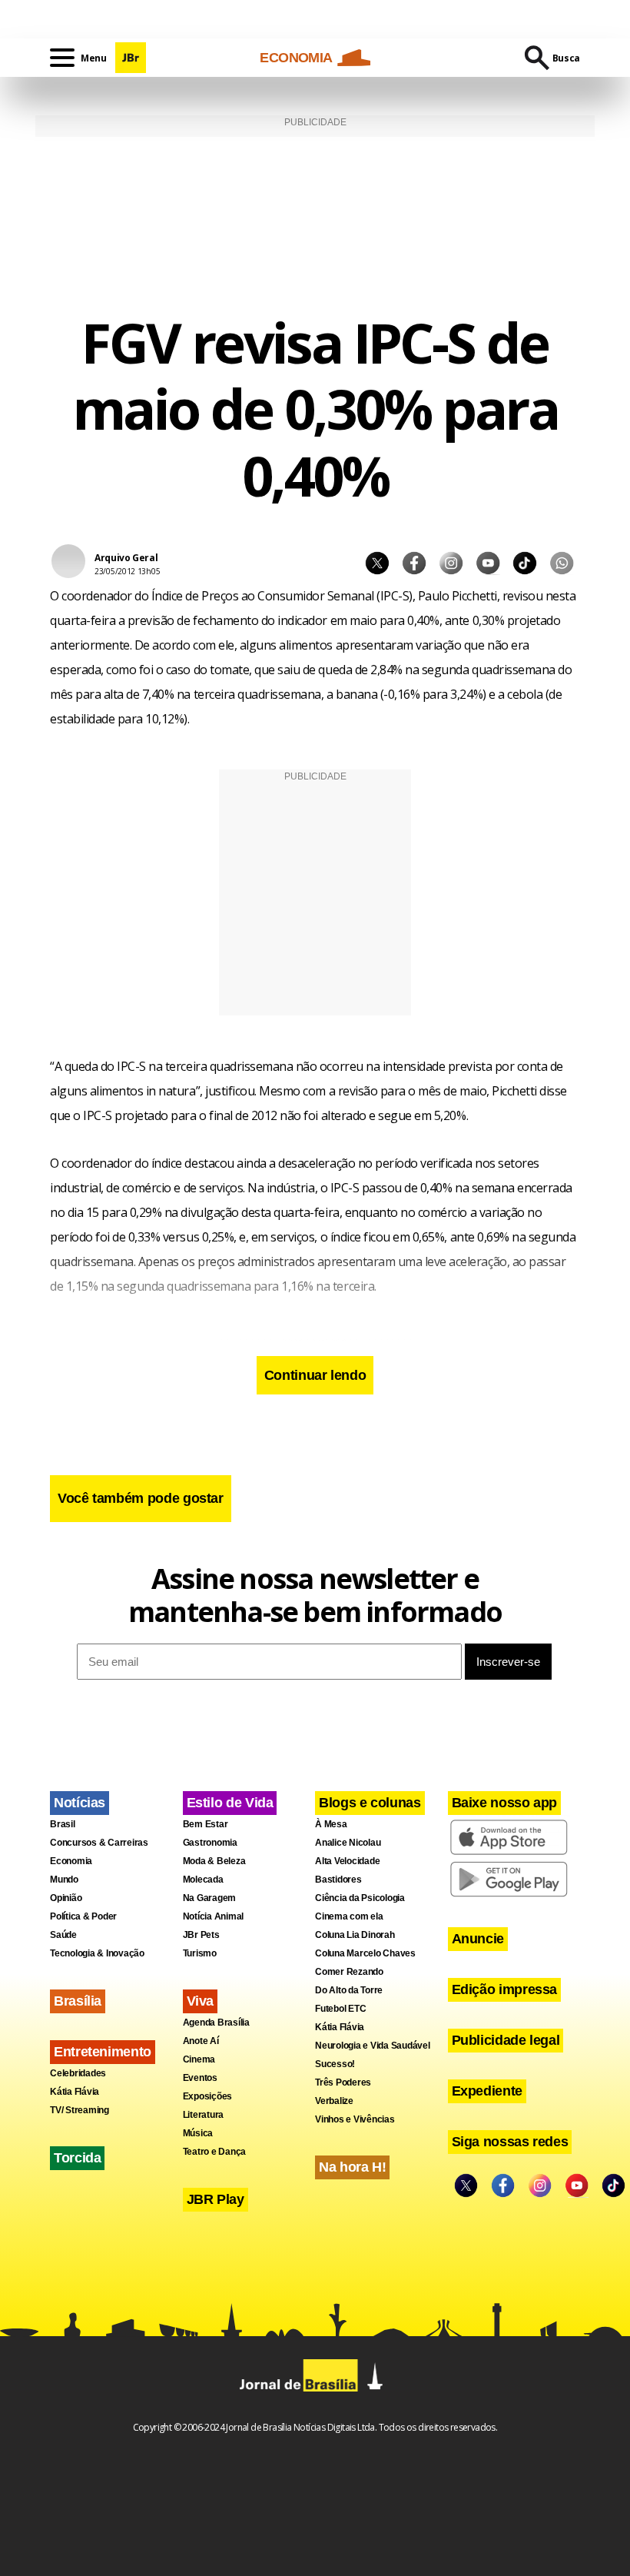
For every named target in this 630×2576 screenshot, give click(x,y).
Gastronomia (210, 1843)
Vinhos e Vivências (355, 2119)
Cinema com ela (349, 1916)
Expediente (487, 2091)
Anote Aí (201, 2041)
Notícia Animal (214, 1916)
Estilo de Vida (230, 1803)
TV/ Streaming (80, 2110)
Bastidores (338, 1880)
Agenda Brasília (216, 2023)
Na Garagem (210, 1898)
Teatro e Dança (215, 2152)
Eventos (200, 2078)
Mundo (64, 1880)
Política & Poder (83, 1916)
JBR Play (216, 2199)
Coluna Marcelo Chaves (365, 1953)
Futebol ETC (340, 2009)
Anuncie (478, 1939)
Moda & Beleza (214, 1861)
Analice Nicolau (348, 1843)
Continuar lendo (315, 1375)
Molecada (203, 1880)
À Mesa (331, 1824)
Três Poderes (343, 2082)
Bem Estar (206, 1824)
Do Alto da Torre (349, 1990)
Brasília (78, 2001)
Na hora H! (352, 2167)
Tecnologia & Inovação (97, 1953)
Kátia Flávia (75, 2092)
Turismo (200, 1953)
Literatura (204, 2115)
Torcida (77, 2158)
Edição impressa (505, 1989)
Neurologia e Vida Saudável (373, 2046)
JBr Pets (201, 1935)
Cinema (199, 2059)
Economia (71, 1861)
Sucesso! (335, 2064)
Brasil (63, 1824)
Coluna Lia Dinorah (355, 1935)
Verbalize (334, 2101)
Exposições (208, 2096)
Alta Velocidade (347, 1861)
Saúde (63, 1935)
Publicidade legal (506, 2040)
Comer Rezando (349, 1972)
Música (198, 2133)
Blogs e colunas (370, 1803)
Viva (201, 2001)
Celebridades (78, 2073)
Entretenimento (103, 2052)
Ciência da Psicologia (360, 1898)
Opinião (66, 1898)
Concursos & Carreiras (99, 1843)
